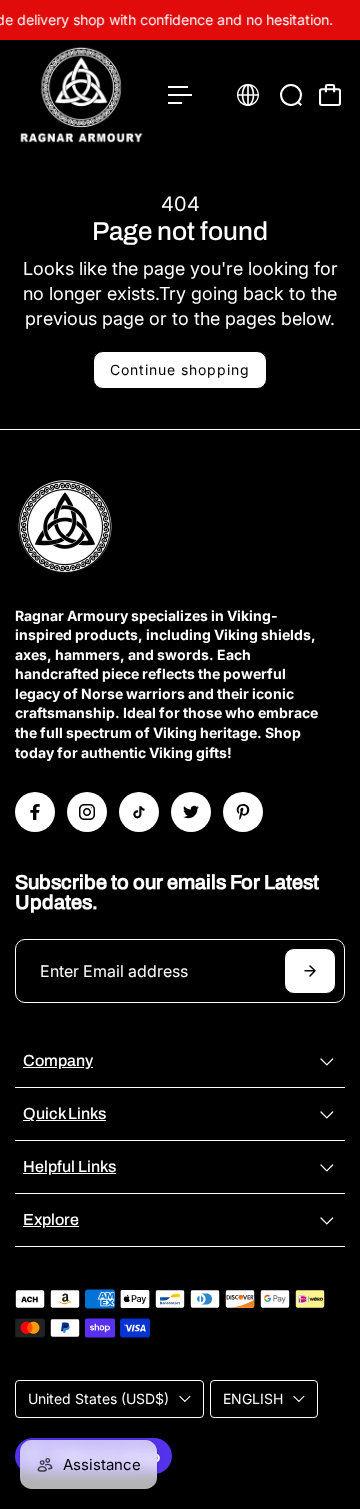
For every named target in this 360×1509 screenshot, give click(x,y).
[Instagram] (87, 812)
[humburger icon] (180, 95)
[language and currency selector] (248, 95)
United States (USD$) (98, 1398)
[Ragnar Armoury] (81, 95)
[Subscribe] (310, 971)
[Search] (291, 95)
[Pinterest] (243, 812)
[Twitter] (191, 812)
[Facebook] (35, 812)
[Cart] (330, 95)
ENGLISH (253, 1398)
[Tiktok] (139, 812)
